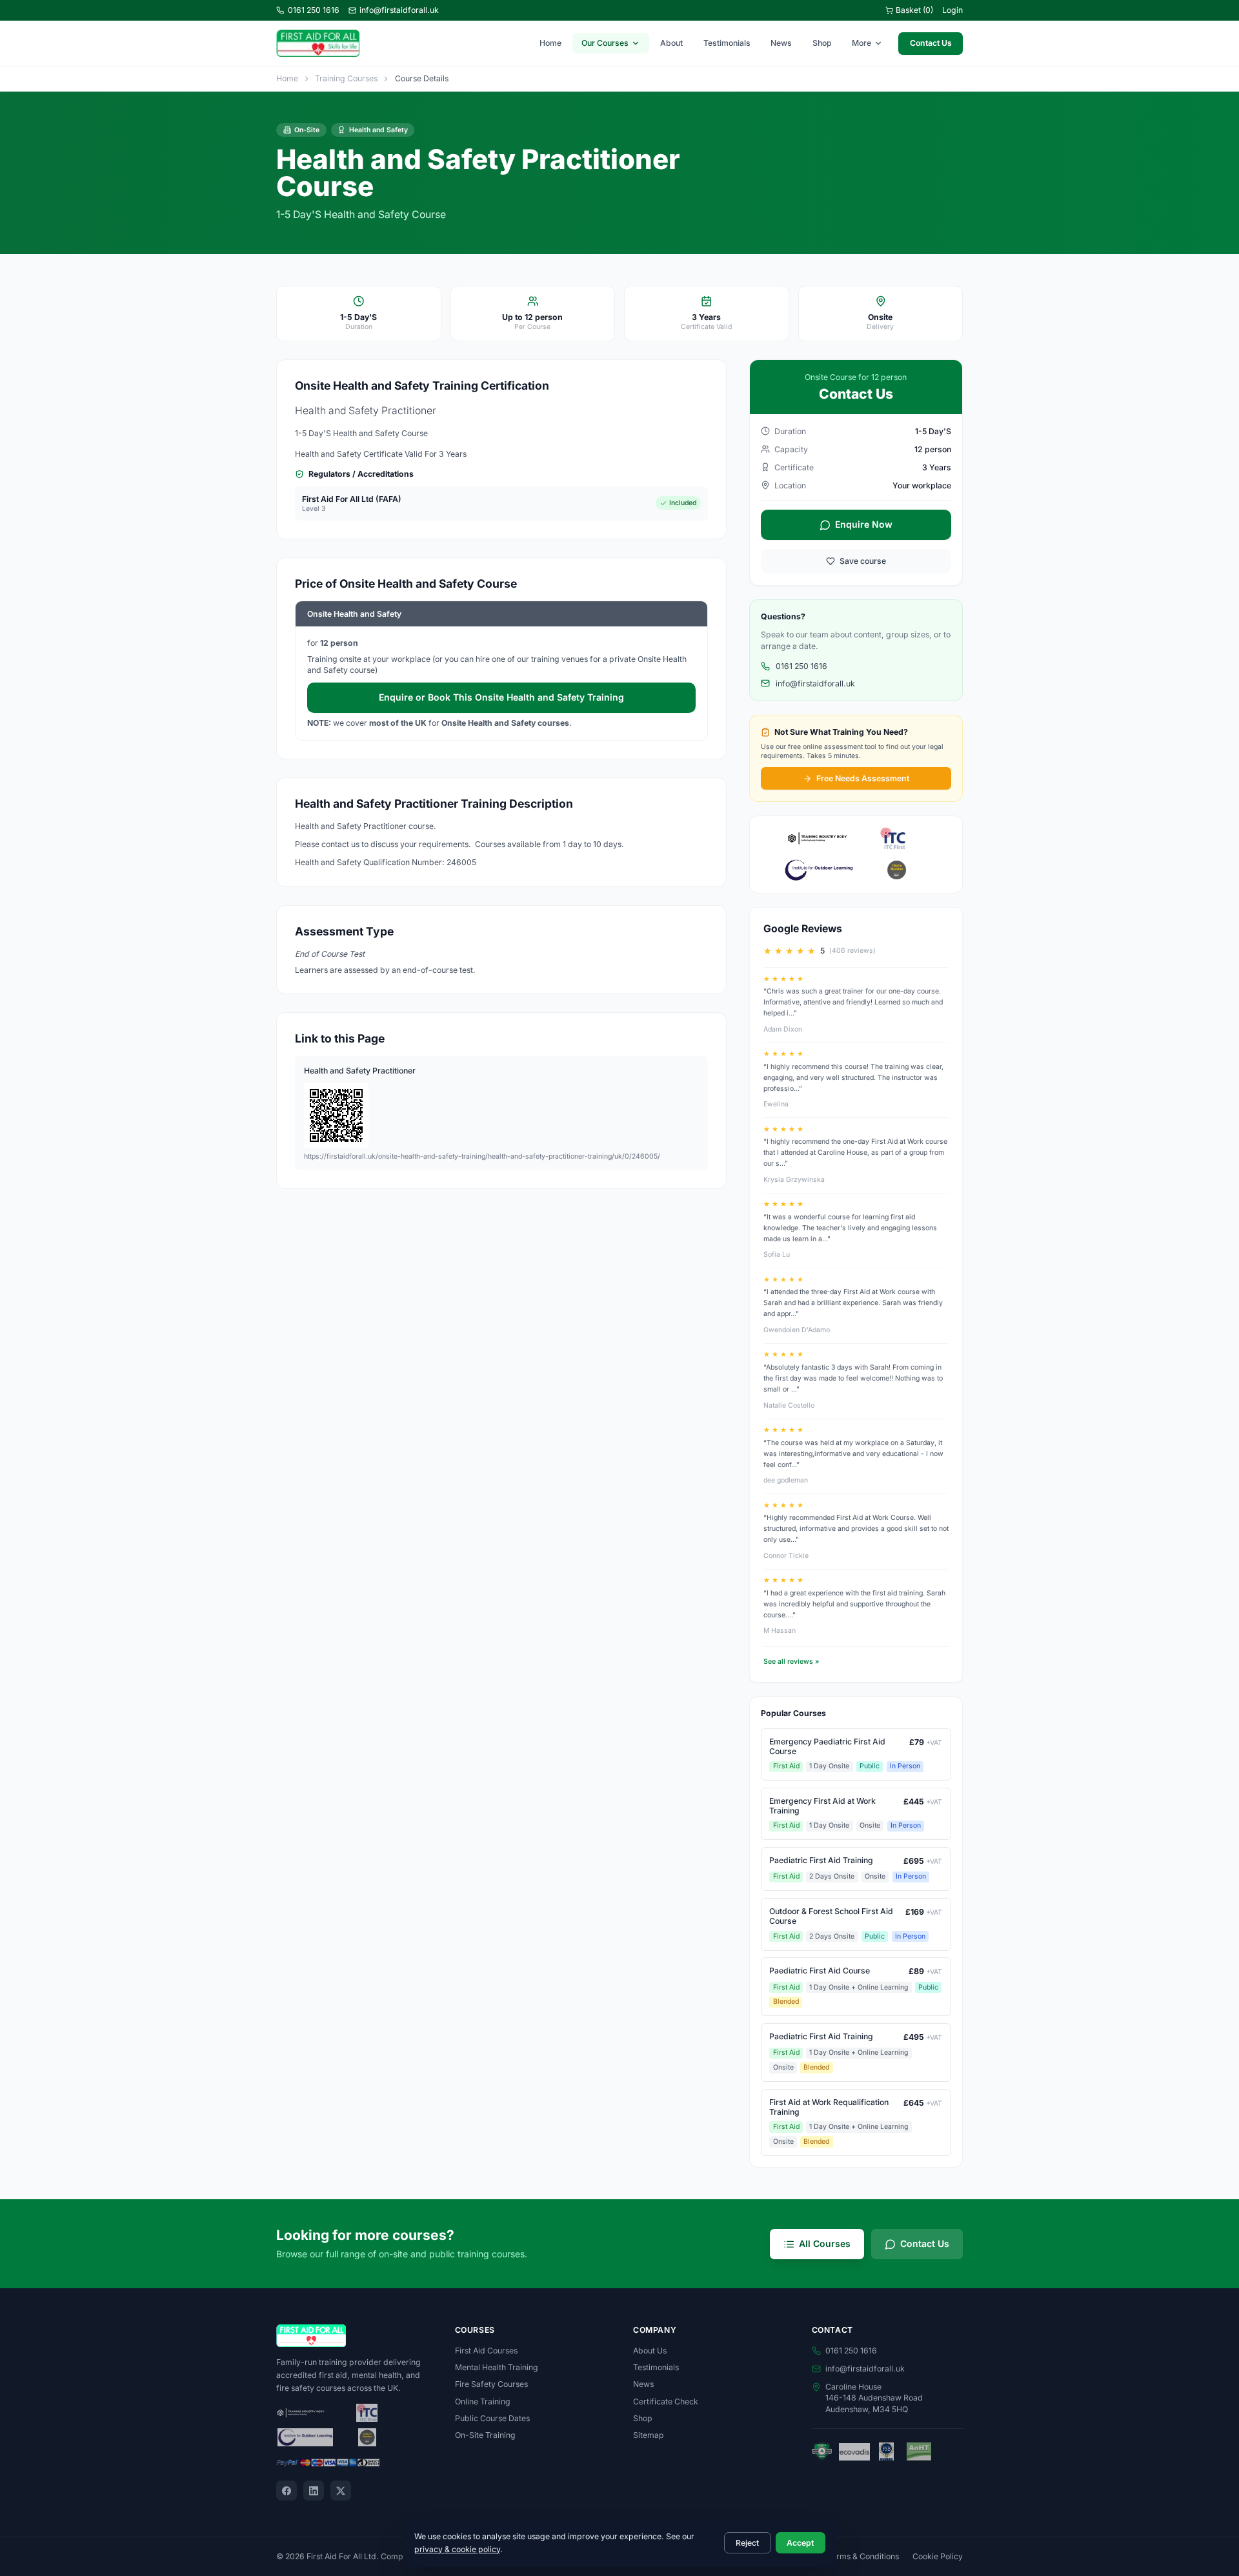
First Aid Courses (486, 2351)
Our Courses (605, 43)
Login (952, 10)
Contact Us (931, 43)
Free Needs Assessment (863, 778)
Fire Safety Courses (491, 2384)
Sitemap (649, 2435)
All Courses (825, 2243)
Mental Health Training (497, 2367)
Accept (800, 2543)
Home (550, 43)
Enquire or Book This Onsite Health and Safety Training (501, 697)
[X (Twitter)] (341, 2491)
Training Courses (346, 78)
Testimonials (727, 43)
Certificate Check (666, 2401)
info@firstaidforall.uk (399, 10)
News (781, 43)
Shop (822, 43)
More (861, 43)
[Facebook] (287, 2491)
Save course (863, 561)
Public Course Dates (492, 2418)
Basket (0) (914, 10)
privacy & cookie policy (457, 2549)
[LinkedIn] (314, 2491)
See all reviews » (791, 1662)
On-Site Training (485, 2435)
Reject (747, 2543)
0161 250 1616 (314, 10)
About (671, 43)
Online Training (483, 2401)
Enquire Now (864, 524)
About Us (650, 2351)
